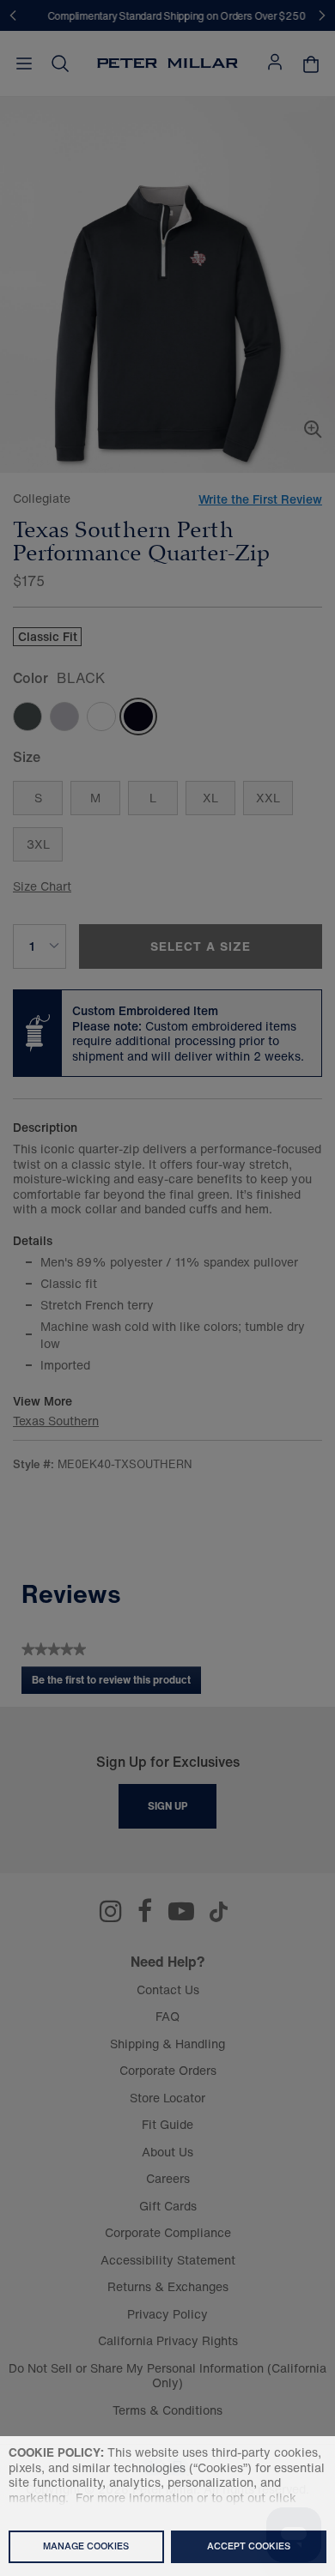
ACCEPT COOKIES (249, 2546)
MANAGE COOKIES (86, 2546)
